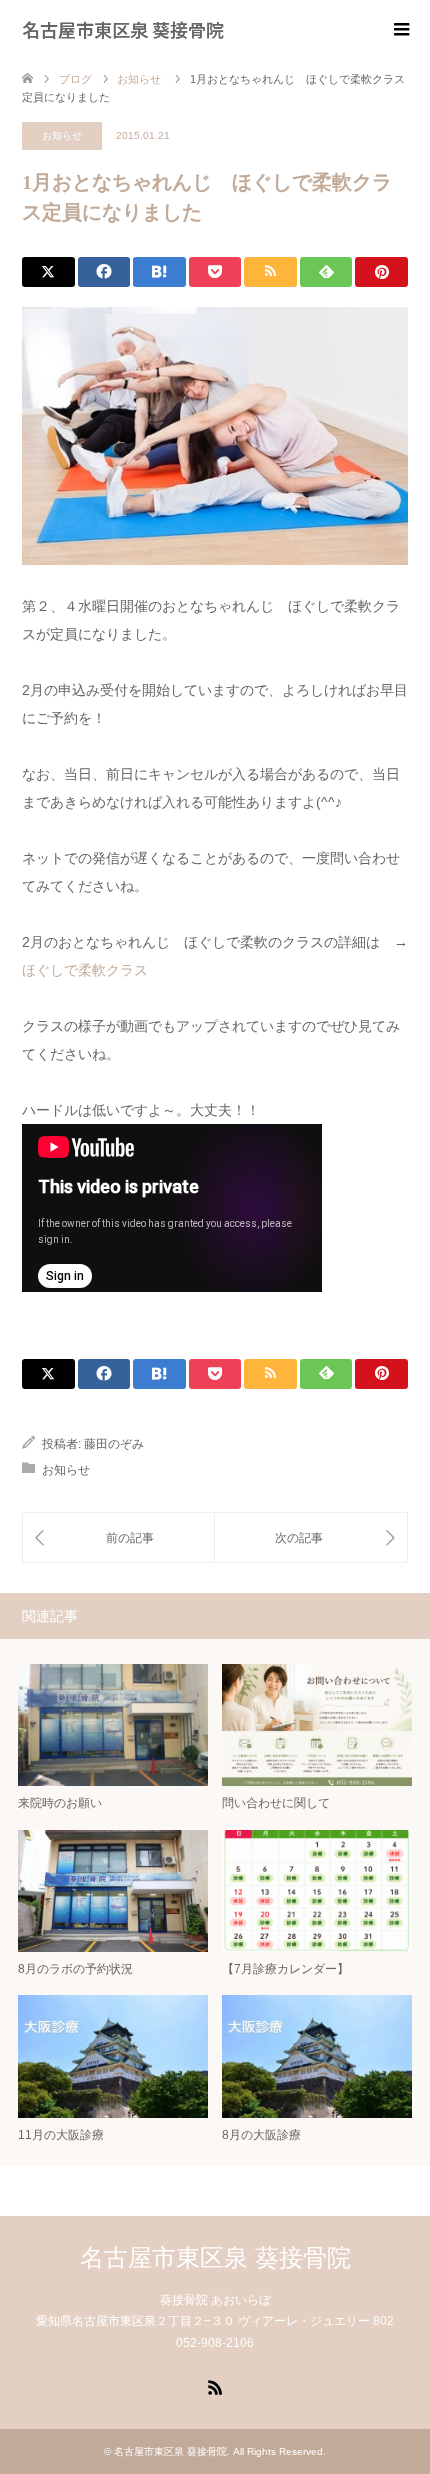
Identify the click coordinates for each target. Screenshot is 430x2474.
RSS (215, 2386)
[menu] (400, 30)
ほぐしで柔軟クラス (85, 970)
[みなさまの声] (311, 1537)
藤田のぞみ (114, 1444)
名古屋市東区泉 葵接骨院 (123, 29)
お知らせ (62, 135)
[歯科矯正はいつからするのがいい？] (118, 1537)
